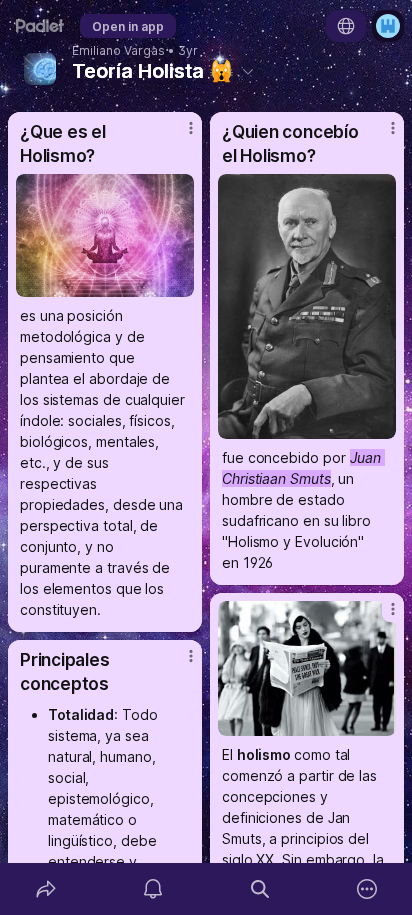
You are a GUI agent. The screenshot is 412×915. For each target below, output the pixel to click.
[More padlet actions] (366, 889)
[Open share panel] (45, 889)
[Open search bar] (259, 889)
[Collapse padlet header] (248, 71)
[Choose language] (346, 26)
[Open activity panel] (152, 889)
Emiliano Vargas (118, 51)
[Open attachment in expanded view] (105, 235)
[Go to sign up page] (388, 26)
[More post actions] (178, 136)
